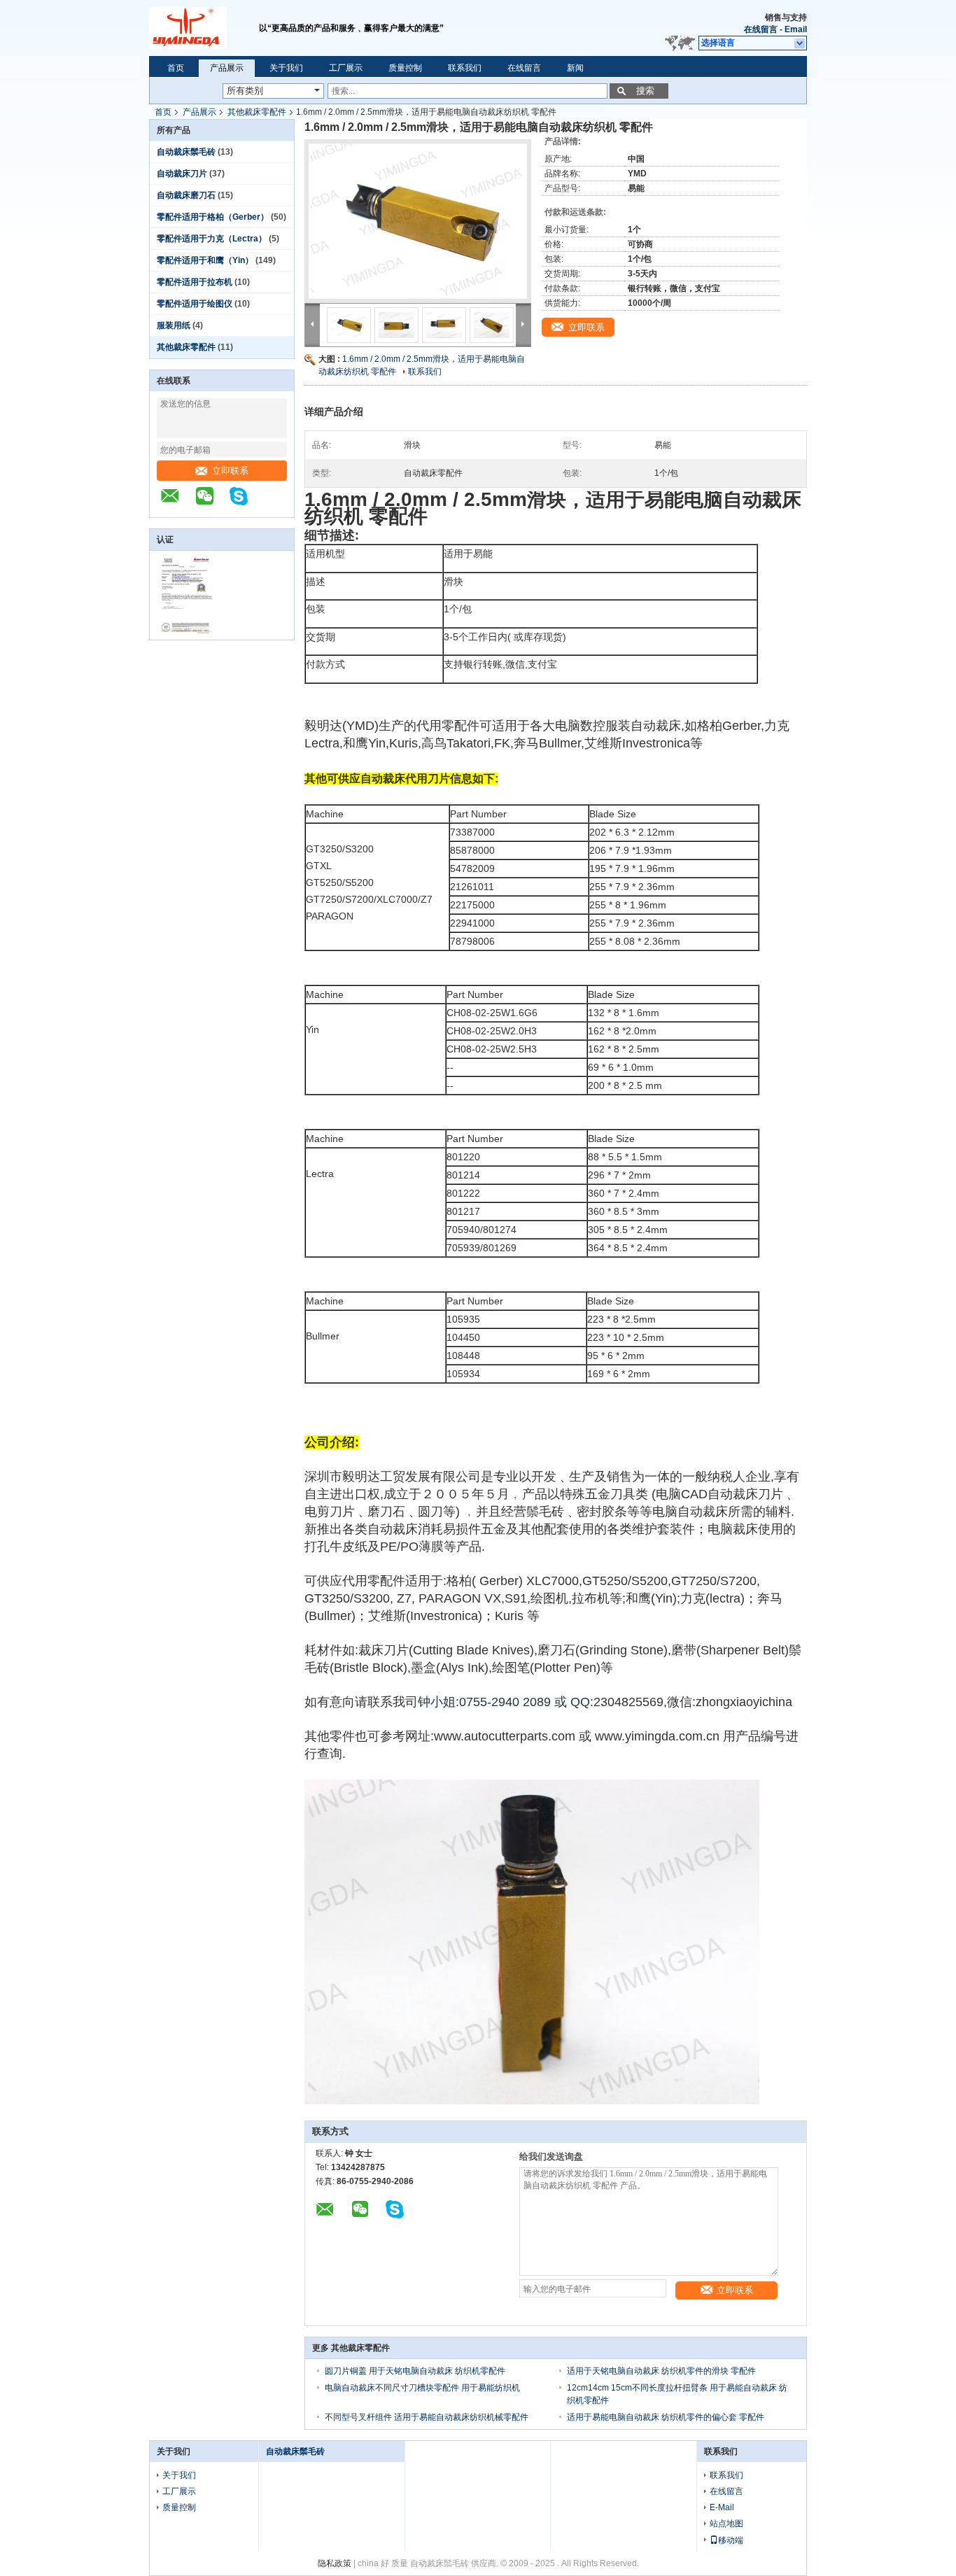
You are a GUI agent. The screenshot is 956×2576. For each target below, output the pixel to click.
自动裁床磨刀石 (186, 195)
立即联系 (230, 471)
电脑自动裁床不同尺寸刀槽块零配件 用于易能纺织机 (422, 2388)
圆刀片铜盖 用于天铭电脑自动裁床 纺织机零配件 (415, 2371)
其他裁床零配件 (257, 112)
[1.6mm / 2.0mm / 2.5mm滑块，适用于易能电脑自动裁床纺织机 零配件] (418, 221)
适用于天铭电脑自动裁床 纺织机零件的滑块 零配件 (661, 2371)
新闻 (575, 68)
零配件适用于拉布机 (195, 282)
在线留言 (761, 29)
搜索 (645, 91)
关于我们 (286, 68)
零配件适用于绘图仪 (195, 304)
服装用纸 (174, 325)
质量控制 (405, 68)
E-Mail (722, 2507)
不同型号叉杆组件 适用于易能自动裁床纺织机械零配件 (427, 2417)
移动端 (731, 2540)
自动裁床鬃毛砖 (186, 152)
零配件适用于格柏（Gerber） (213, 217)
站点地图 (726, 2524)
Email (796, 29)
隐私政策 (335, 2563)
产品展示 (227, 68)
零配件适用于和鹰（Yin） (205, 260)
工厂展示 (346, 68)
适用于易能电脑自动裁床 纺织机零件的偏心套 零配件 (666, 2417)
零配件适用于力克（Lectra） (212, 239)
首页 (176, 68)
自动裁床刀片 (182, 174)
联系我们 (465, 68)
